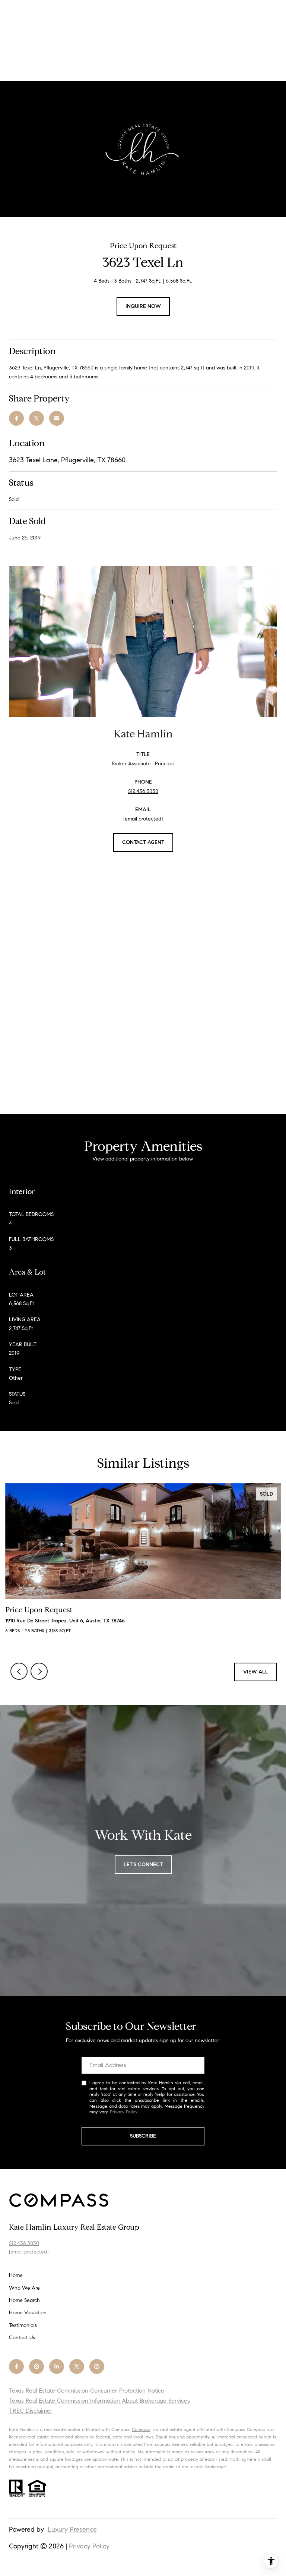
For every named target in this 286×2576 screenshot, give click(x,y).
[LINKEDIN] (57, 2366)
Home (16, 2275)
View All (256, 1672)
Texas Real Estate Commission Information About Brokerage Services (99, 2401)
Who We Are (24, 2288)
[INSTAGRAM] (36, 2366)
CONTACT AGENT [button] (143, 842)
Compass (141, 2429)
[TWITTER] (77, 2366)
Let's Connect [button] (143, 1865)
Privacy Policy (123, 2112)
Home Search (24, 2300)
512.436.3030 (143, 791)
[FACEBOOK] (16, 2366)
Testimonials (23, 2325)
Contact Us (22, 2338)
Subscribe (143, 2136)
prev (19, 1671)
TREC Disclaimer (31, 2411)
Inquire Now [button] (143, 306)
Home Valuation (28, 2313)
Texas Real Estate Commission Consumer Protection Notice (87, 2391)
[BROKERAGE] (97, 2366)
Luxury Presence (72, 2529)
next (39, 1671)
